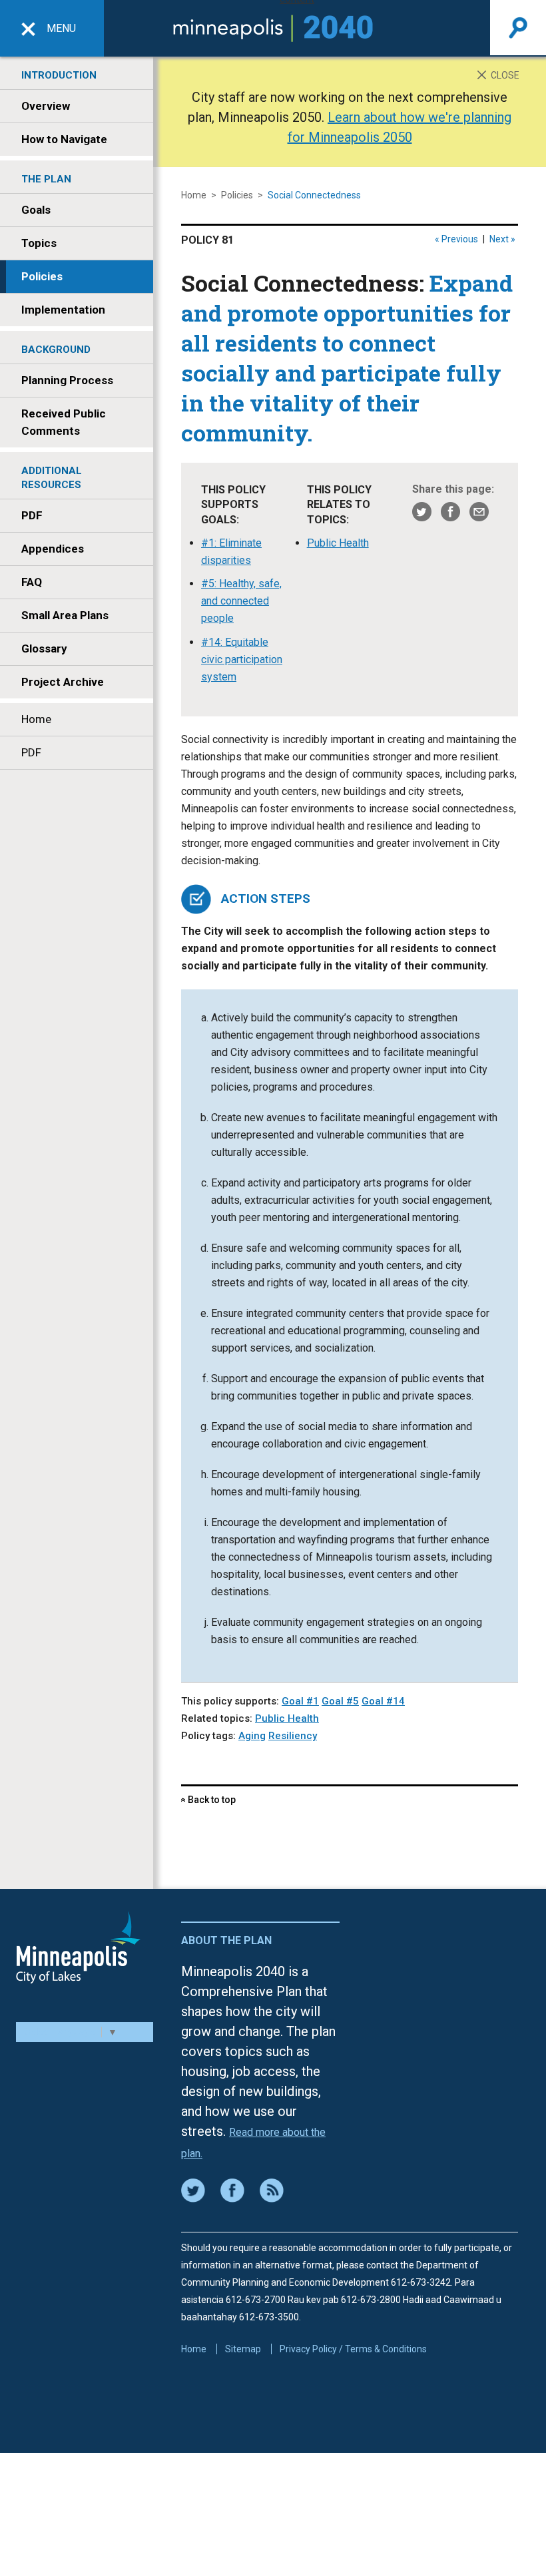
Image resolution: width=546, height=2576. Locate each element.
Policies (42, 276)
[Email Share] (479, 511)
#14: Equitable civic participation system (242, 659)
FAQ (32, 582)
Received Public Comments (64, 422)
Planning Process (67, 380)
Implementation (63, 310)
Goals (36, 210)
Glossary (44, 648)
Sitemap (243, 2349)
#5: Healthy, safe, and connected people (241, 601)
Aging (252, 1736)
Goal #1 (300, 1701)
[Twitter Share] (422, 511)
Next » (502, 239)
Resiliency (293, 1736)
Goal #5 (340, 1701)
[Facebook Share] (450, 511)
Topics (39, 243)
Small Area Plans (65, 615)
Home (36, 719)
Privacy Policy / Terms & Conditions (353, 2349)
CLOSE (504, 75)
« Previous (456, 239)
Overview (46, 106)
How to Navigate (64, 139)
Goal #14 (383, 1701)
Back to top (208, 1800)
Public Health (338, 543)
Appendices (53, 549)
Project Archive (63, 682)
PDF (32, 515)
